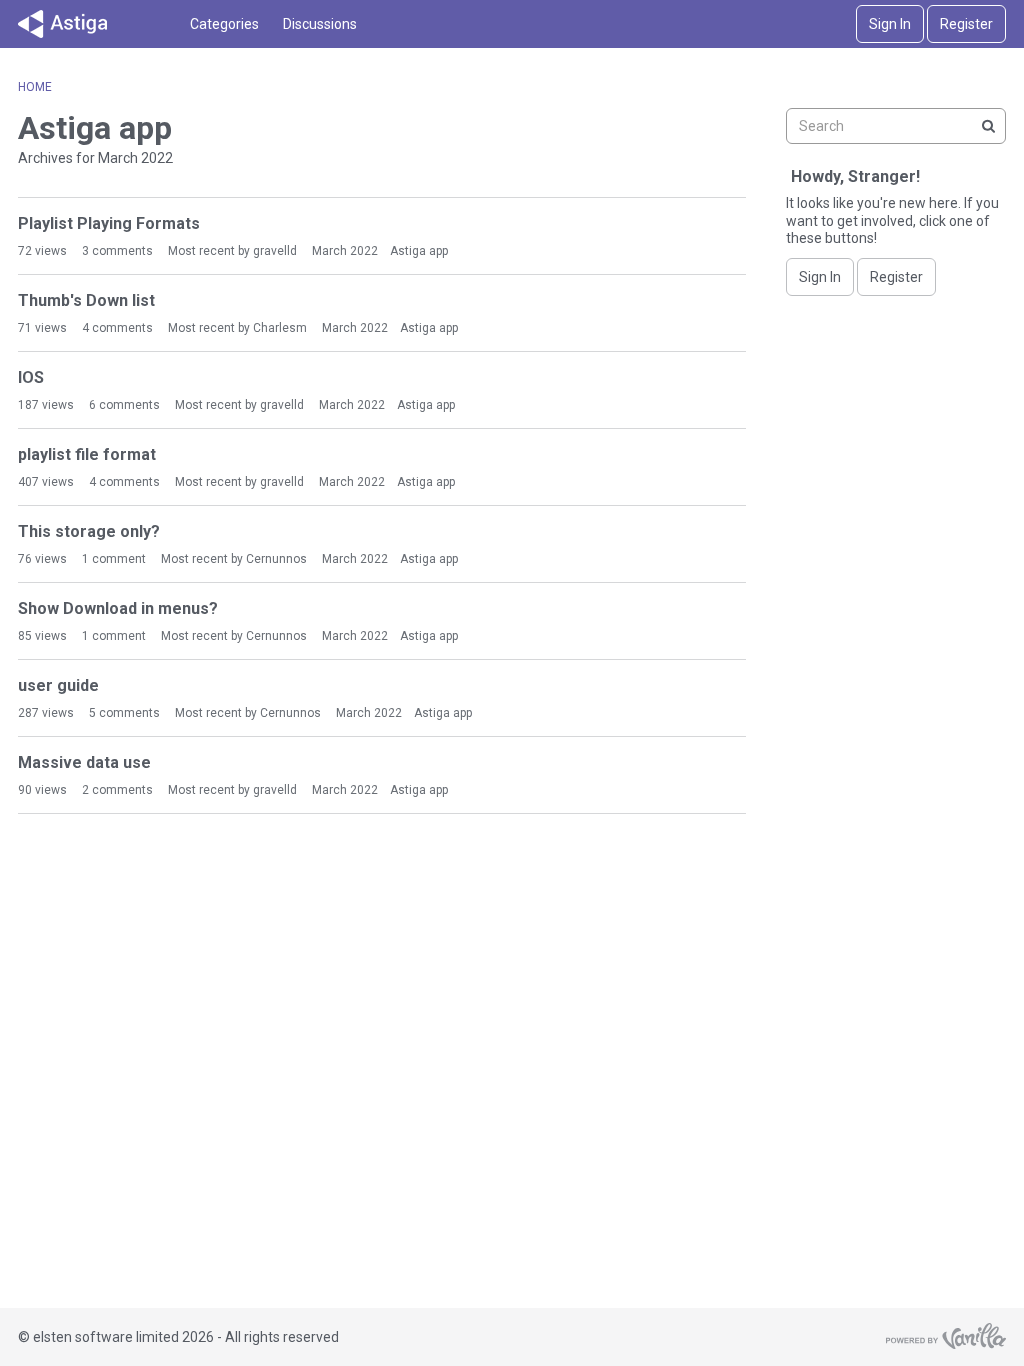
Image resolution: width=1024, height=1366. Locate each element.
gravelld (275, 251)
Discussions (320, 24)
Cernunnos (276, 559)
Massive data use (84, 762)
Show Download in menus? (118, 608)
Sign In (890, 24)
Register (966, 24)
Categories (224, 24)
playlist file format (87, 454)
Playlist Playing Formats (109, 223)
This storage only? (89, 531)
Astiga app (419, 251)
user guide (58, 685)
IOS (31, 377)
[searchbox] (896, 126)
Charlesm (280, 328)
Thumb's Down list (86, 300)
